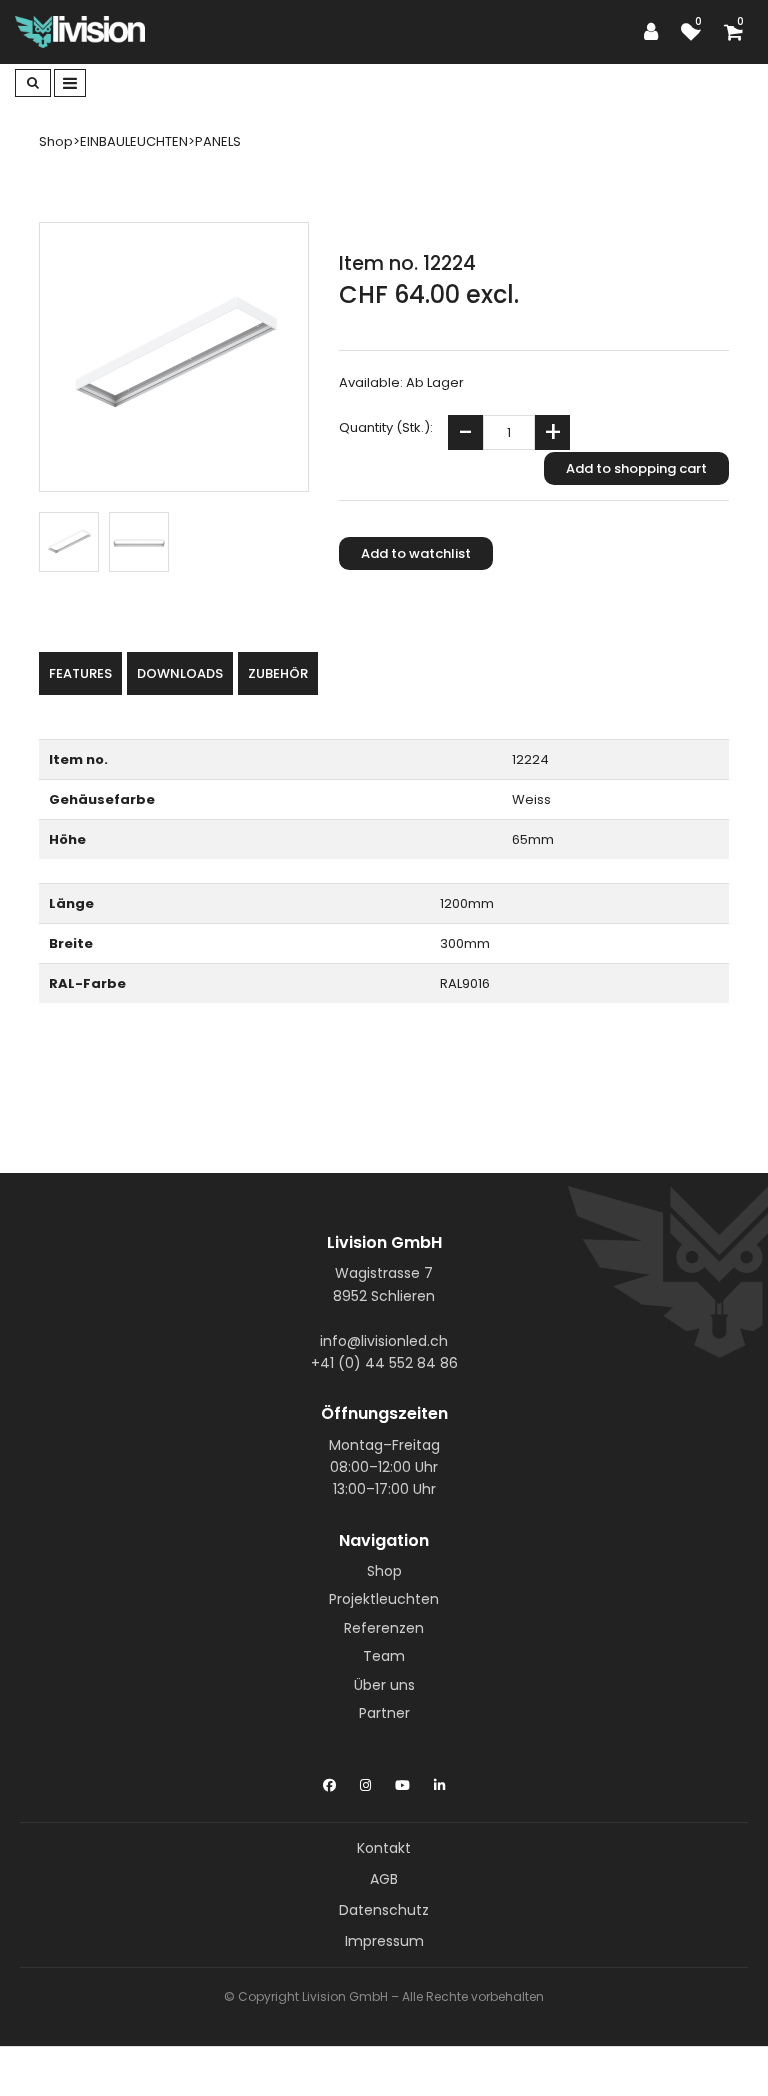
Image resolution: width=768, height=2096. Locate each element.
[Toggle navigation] (70, 83)
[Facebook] (329, 1781)
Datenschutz (384, 1910)
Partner (384, 1713)
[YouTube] (402, 1781)
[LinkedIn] (439, 1781)
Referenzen (384, 1628)
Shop (384, 1571)
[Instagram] (365, 1781)
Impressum (384, 1941)
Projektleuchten (384, 1599)
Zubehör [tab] (278, 673)
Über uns (384, 1685)
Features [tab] (80, 673)
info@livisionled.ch (384, 1341)
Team (384, 1656)
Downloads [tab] (180, 673)
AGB (384, 1879)
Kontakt (384, 1848)
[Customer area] (656, 32)
